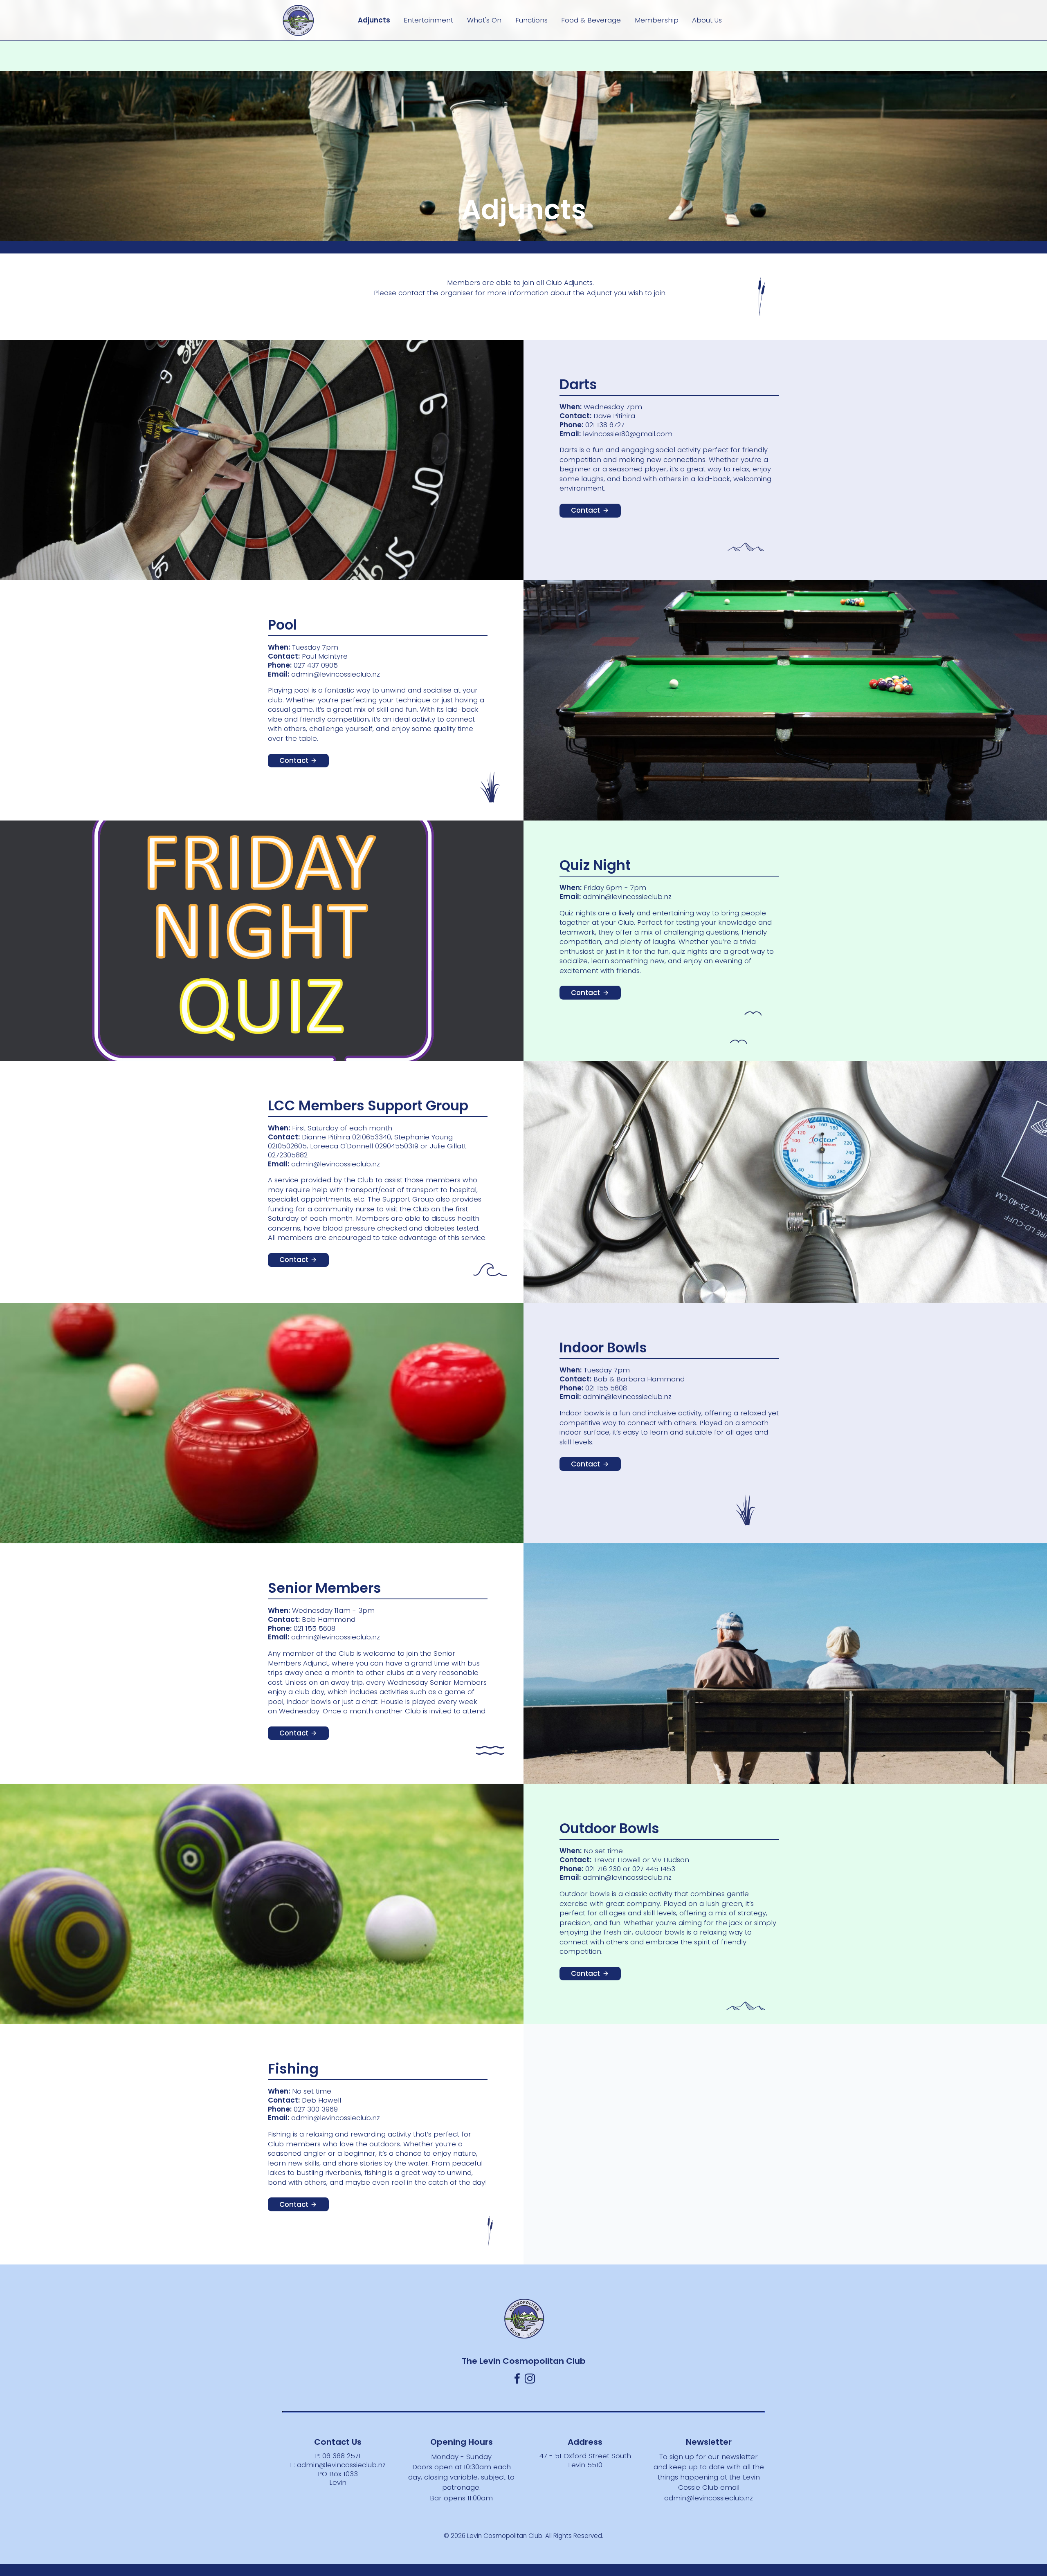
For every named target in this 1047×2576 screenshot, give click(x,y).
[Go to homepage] (299, 20)
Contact (585, 510)
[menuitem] (374, 20)
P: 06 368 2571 (338, 2456)
